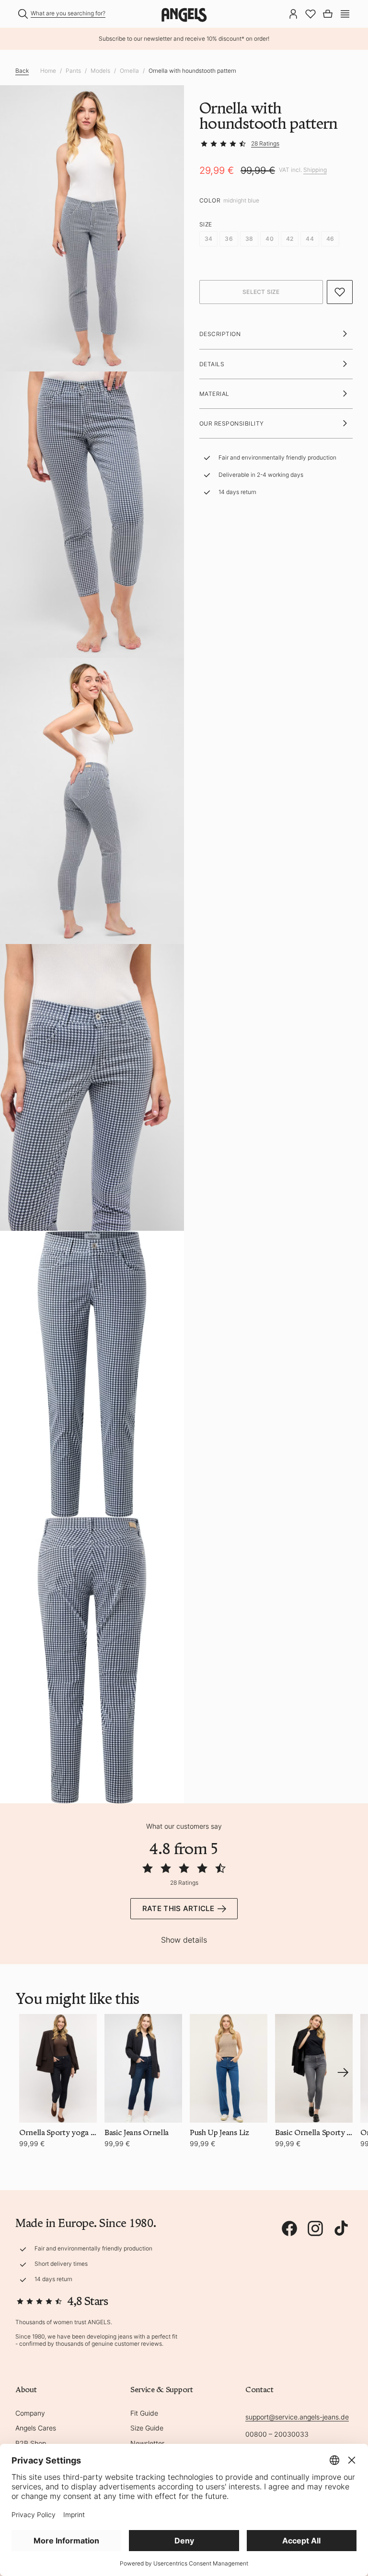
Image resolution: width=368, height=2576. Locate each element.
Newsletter (147, 2443)
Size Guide (147, 2428)
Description (220, 334)
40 (269, 239)
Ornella (129, 71)
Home (48, 71)
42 (290, 239)
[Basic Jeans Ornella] (143, 2068)
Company (30, 2413)
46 (330, 239)
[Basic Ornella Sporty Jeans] (314, 2068)
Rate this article (178, 1908)
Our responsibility (232, 423)
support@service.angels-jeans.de (297, 2417)
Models (100, 71)
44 (310, 239)
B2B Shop (31, 2443)
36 (229, 239)
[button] (345, 13)
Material (214, 394)
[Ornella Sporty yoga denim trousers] (58, 2068)
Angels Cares (36, 2428)
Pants (73, 71)
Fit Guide (144, 2413)
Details (212, 364)
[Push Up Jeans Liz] (229, 2068)
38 (249, 239)
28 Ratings (265, 143)
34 (208, 239)
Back (22, 71)
